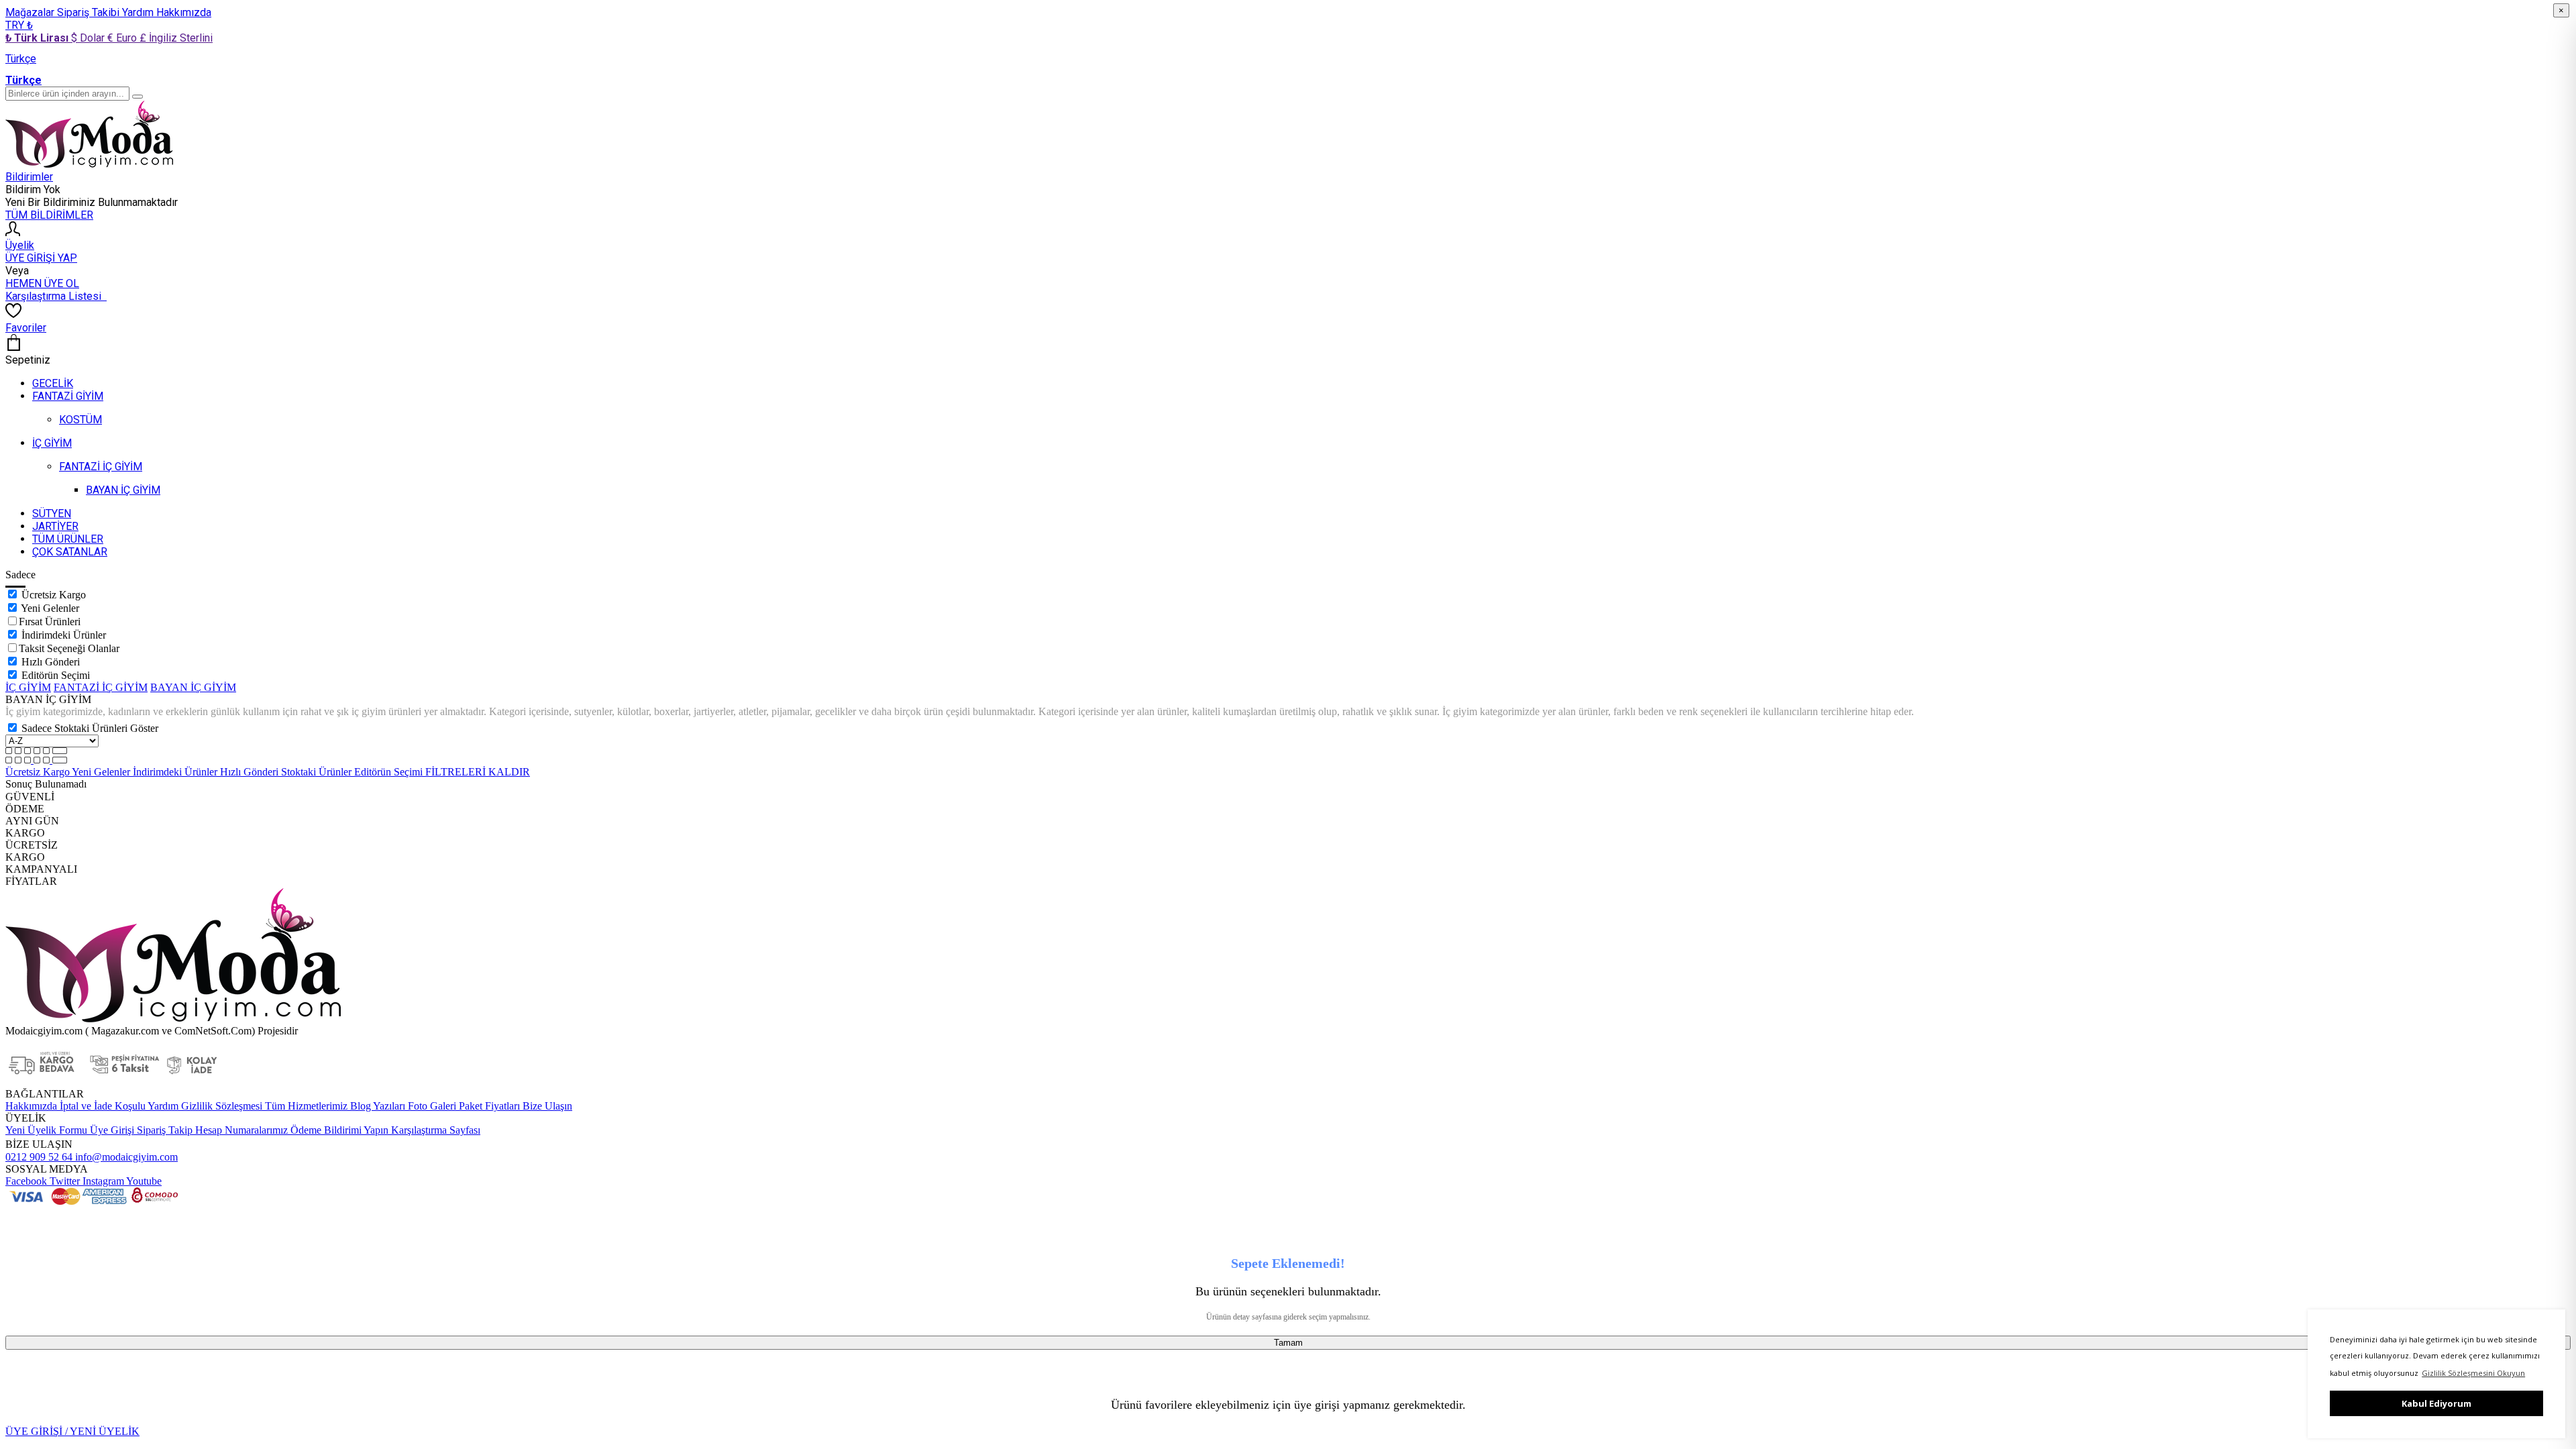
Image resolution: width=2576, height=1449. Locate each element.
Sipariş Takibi (90, 12)
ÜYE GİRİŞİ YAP (41, 258)
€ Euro (123, 38)
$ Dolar (89, 38)
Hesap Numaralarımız (240, 1130)
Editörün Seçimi (56, 675)
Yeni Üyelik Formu (46, 1130)
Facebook (26, 1181)
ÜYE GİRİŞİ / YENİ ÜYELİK (72, 1431)
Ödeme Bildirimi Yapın (338, 1130)
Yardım (139, 12)
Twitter (63, 1181)
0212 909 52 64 (39, 1157)
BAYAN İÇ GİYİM (193, 687)
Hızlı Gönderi (51, 662)
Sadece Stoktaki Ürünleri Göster (90, 728)
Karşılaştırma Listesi (56, 296)
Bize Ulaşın (546, 1106)
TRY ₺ (19, 25)
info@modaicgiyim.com (125, 1157)
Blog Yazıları (376, 1106)
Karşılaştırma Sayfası (434, 1130)
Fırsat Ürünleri (50, 622)
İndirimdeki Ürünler (64, 635)
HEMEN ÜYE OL (42, 283)
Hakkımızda (184, 12)
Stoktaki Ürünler (318, 772)
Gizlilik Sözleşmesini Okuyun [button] (2473, 1373)
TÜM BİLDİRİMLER (49, 215)
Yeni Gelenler (50, 608)
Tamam (1288, 1343)
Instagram (102, 1181)
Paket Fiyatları (488, 1106)
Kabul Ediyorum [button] (2436, 1403)
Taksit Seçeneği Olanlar (69, 648)
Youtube (143, 1181)
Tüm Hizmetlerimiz (305, 1106)
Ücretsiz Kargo (54, 595)
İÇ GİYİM (28, 687)
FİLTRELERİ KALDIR (478, 772)
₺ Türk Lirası (38, 38)
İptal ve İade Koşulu (101, 1106)
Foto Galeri (431, 1106)
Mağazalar (31, 12)
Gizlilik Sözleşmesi (220, 1106)
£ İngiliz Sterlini (176, 38)
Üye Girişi (112, 1130)
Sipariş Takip (165, 1130)
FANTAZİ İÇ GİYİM (101, 687)
